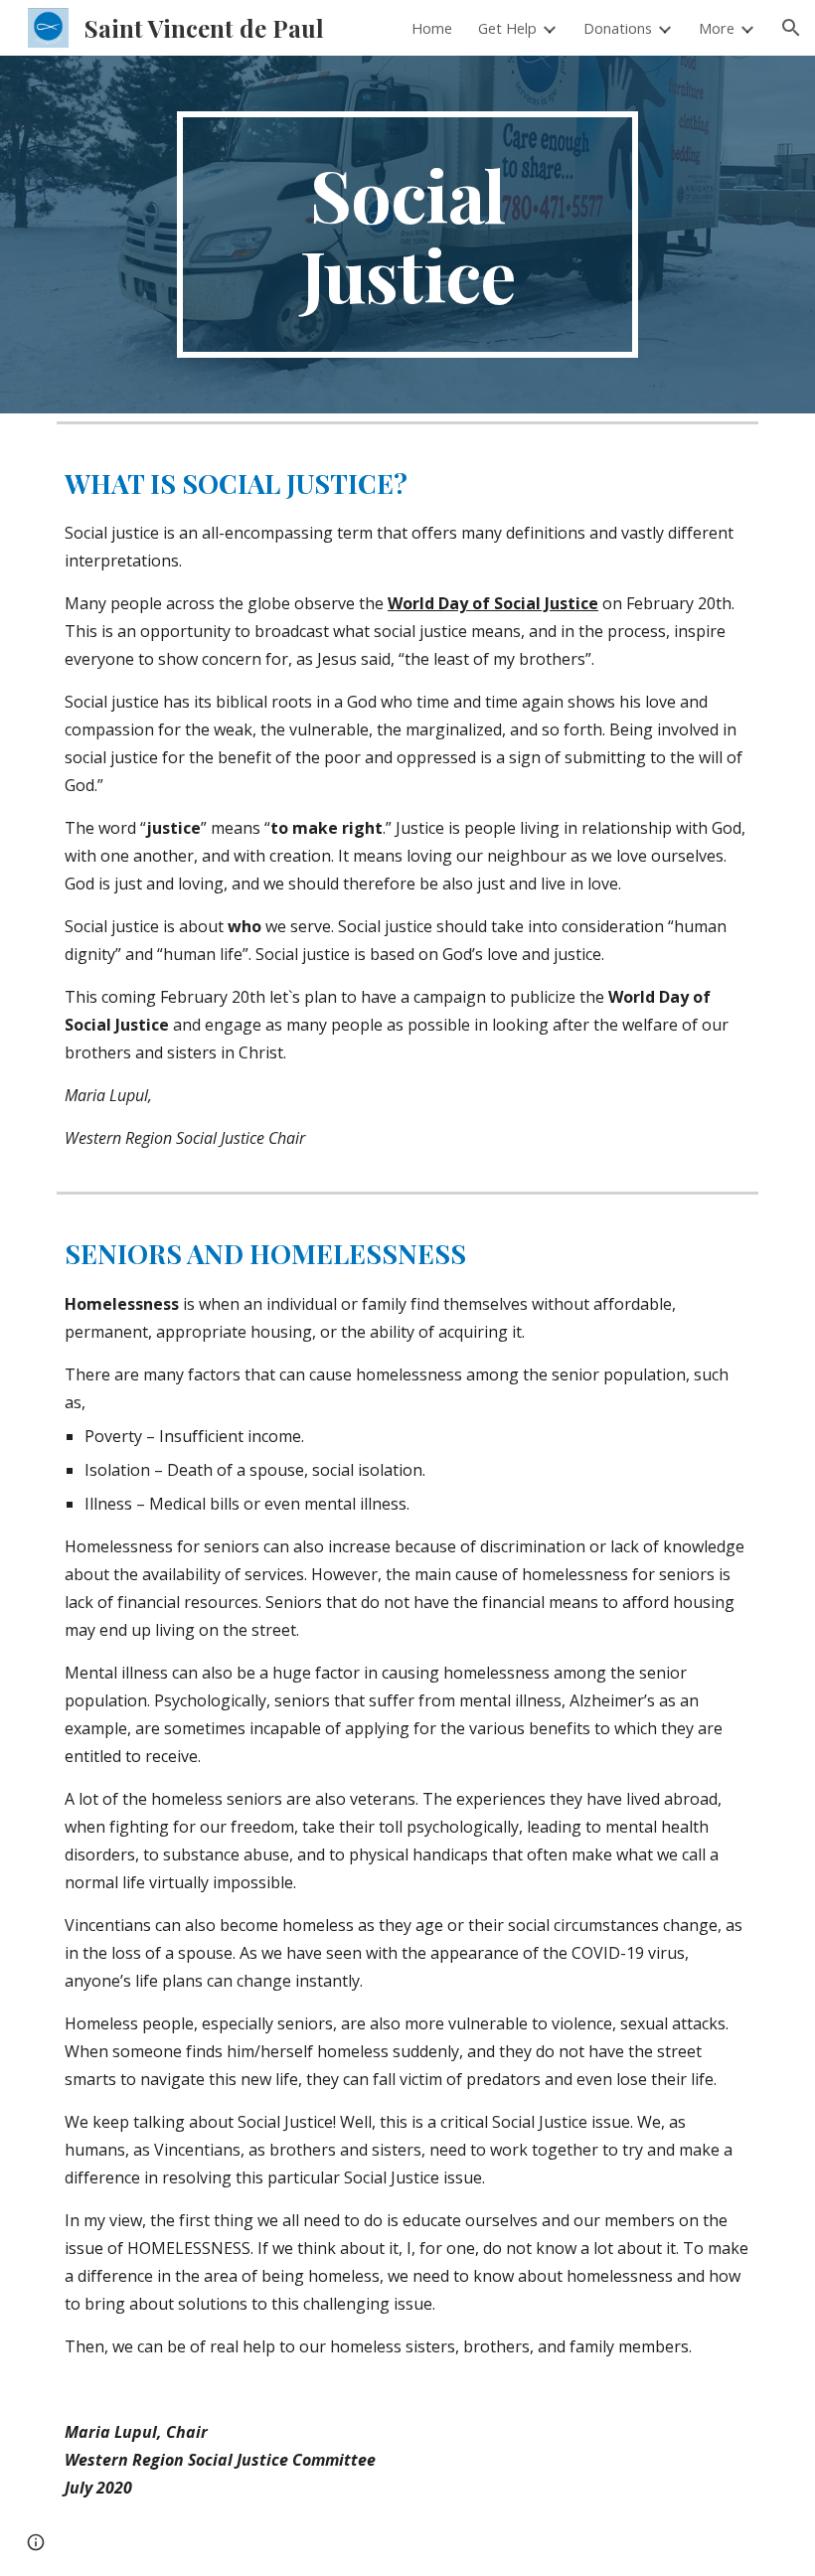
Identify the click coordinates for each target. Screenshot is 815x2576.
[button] (791, 28)
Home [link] (432, 28)
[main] (408, 235)
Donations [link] (618, 28)
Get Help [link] (507, 28)
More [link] (717, 28)
